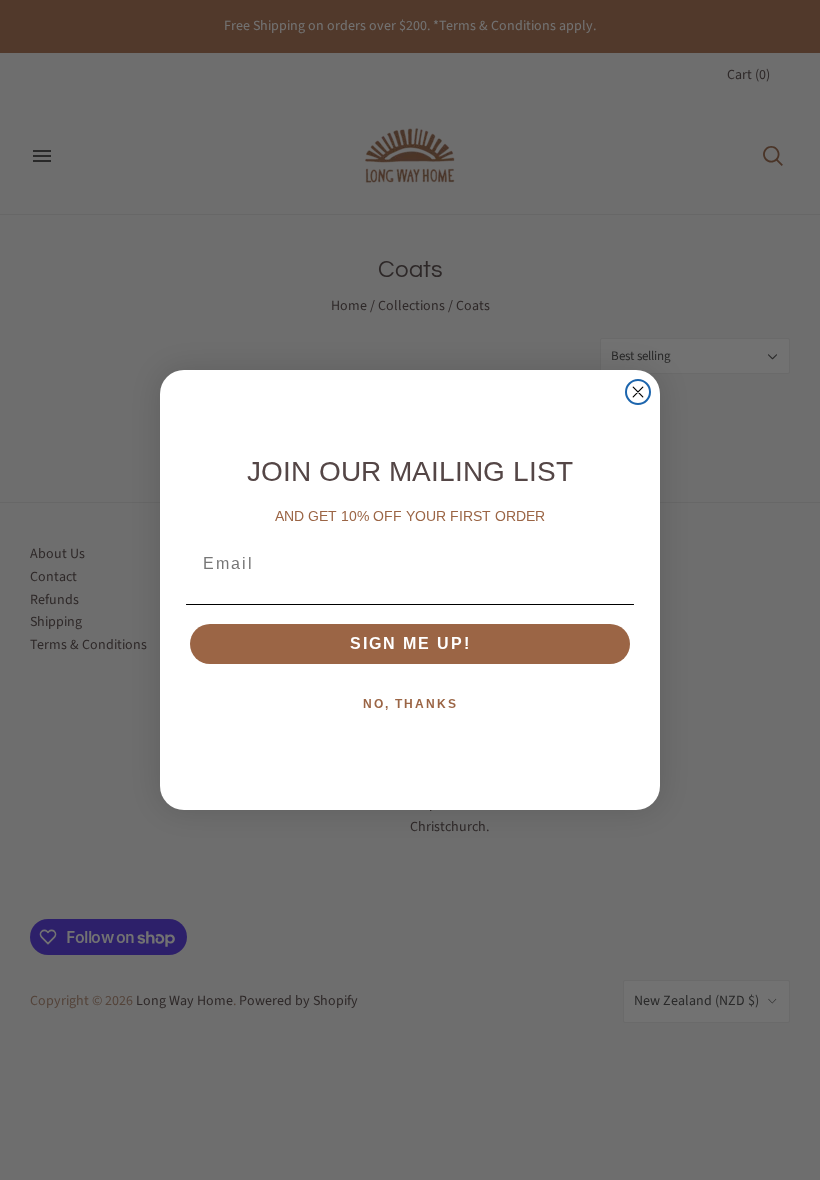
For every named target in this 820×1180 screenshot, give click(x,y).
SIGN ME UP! (410, 643)
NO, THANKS (410, 704)
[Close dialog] (638, 392)
